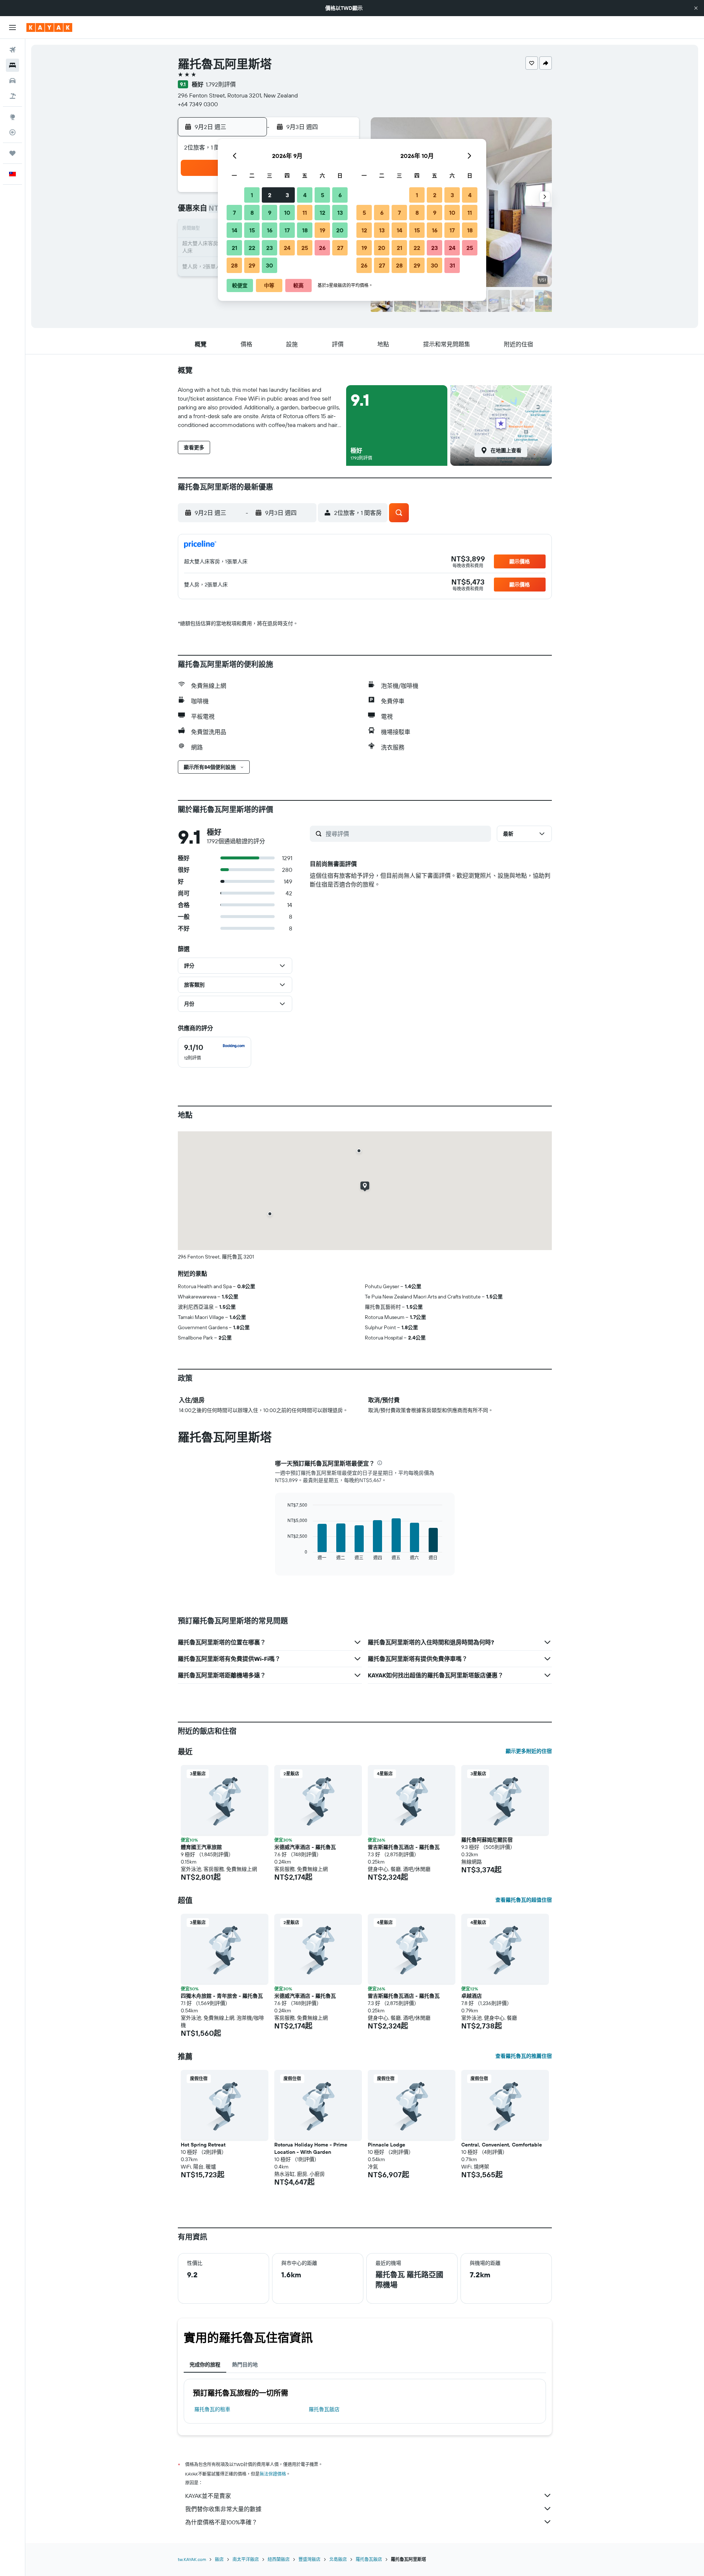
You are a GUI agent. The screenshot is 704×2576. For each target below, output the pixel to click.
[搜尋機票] (12, 50)
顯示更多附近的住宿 (529, 1751)
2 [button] (270, 195)
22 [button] (252, 248)
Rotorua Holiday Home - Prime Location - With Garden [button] (311, 2148)
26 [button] (322, 248)
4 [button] (305, 195)
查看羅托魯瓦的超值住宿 (524, 1900)
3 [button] (287, 195)
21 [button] (234, 248)
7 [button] (234, 213)
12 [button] (322, 213)
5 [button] (322, 195)
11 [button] (305, 213)
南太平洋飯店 (246, 2559)
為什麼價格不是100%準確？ (221, 2522)
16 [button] (270, 230)
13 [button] (340, 213)
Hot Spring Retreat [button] (203, 2145)
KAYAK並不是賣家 (208, 2496)
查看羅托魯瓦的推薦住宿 (524, 2056)
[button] (696, 8)
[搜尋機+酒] (12, 96)
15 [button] (252, 230)
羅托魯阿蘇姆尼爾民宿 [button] (487, 1840)
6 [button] (340, 195)
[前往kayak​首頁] (49, 27)
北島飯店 (338, 2559)
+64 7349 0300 (198, 104)
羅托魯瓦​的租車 (212, 2409)
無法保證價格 (273, 2474)
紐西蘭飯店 (279, 2559)
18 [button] (305, 230)
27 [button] (340, 248)
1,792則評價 (221, 84)
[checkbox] (214, 1052)
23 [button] (269, 248)
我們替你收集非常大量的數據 (223, 2509)
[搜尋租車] (12, 81)
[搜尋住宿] (12, 65)
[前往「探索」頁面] (12, 117)
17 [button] (287, 230)
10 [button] (287, 213)
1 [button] (252, 195)
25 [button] (305, 248)
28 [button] (234, 265)
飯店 (219, 2559)
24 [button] (287, 248)
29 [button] (252, 265)
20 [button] (340, 230)
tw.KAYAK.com (192, 2559)
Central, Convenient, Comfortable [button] (502, 2145)
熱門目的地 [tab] (245, 2365)
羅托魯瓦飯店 (324, 2409)
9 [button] (270, 213)
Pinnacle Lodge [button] (386, 2145)
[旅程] (12, 153)
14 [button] (234, 230)
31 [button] (452, 265)
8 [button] (252, 213)
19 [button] (322, 230)
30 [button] (269, 265)
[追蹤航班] (12, 132)
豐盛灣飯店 (309, 2559)
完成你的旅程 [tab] (205, 2365)
